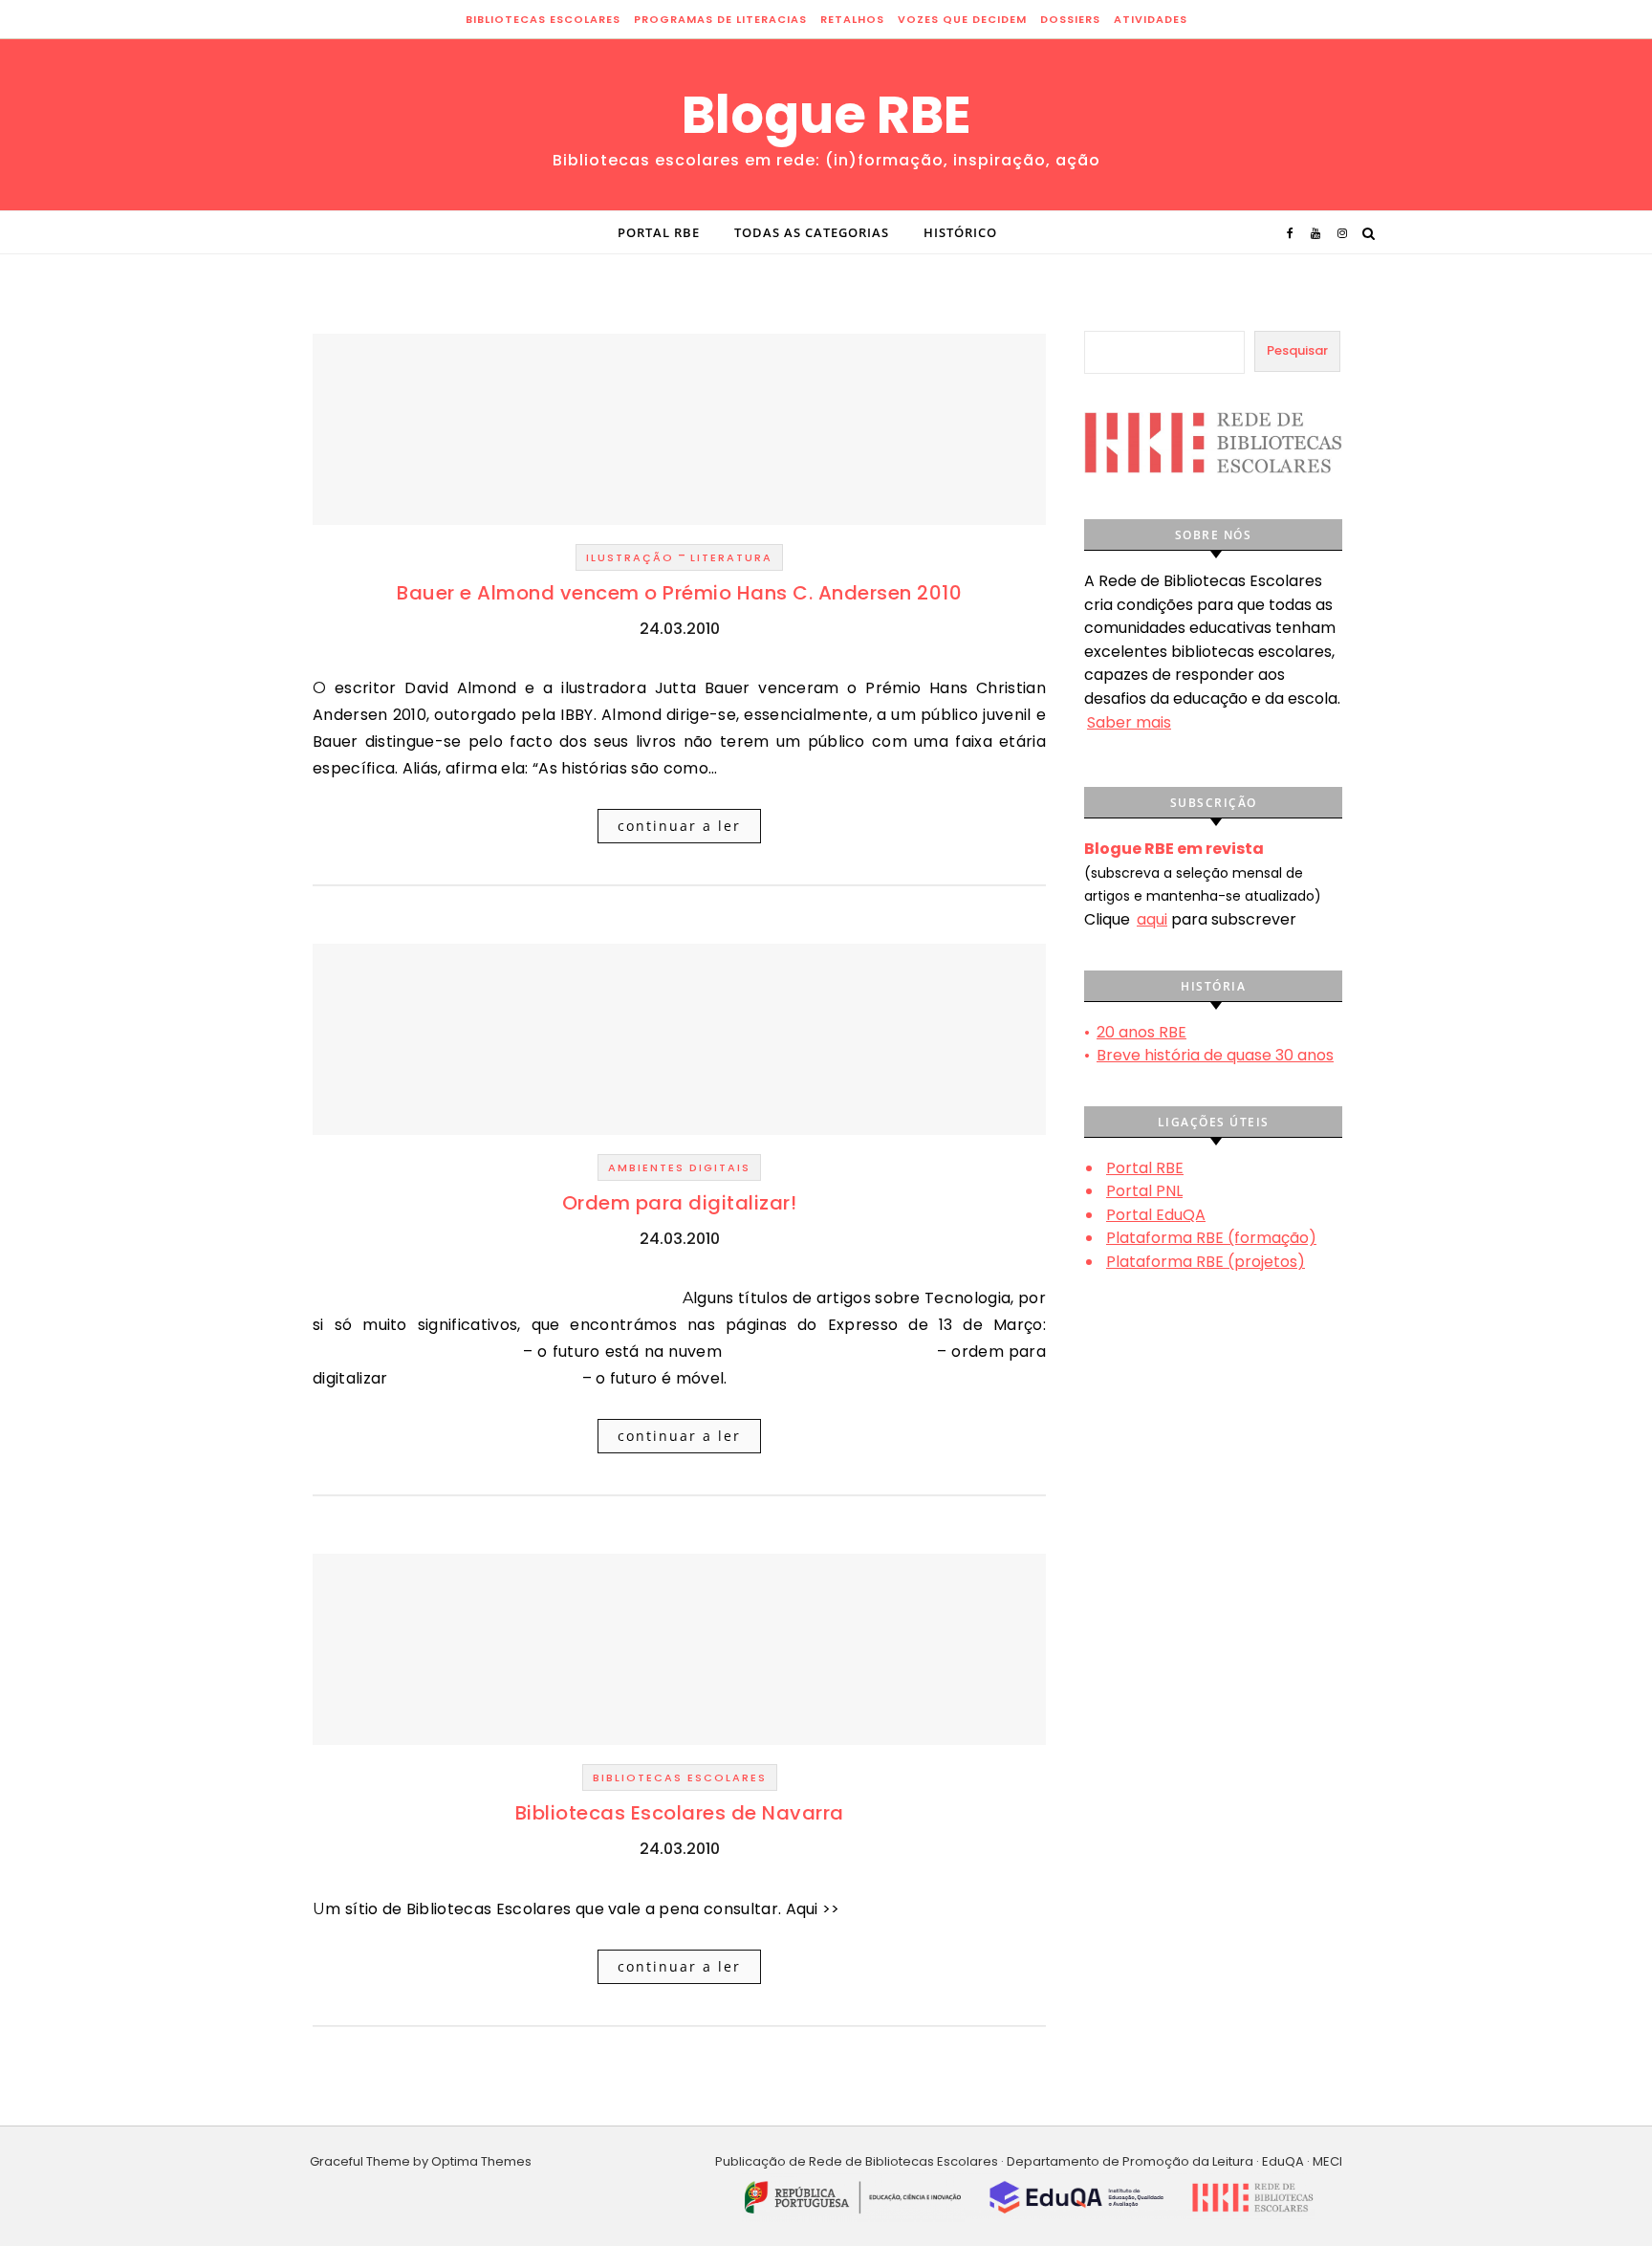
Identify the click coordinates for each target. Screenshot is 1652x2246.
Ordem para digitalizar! (680, 1203)
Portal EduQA (1156, 1215)
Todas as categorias (812, 232)
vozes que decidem (962, 19)
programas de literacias (720, 19)
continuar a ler (679, 826)
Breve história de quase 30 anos (1215, 1055)
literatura (731, 557)
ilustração (630, 557)
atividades (1151, 19)
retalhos (852, 19)
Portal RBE (659, 232)
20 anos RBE (1141, 1032)
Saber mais (1129, 722)
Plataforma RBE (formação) (1211, 1238)
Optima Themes (481, 2161)
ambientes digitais (679, 1167)
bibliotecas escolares (543, 19)
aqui (1152, 919)
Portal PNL (1144, 1191)
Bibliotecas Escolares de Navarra (680, 1813)
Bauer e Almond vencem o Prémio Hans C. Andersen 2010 (679, 593)
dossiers (1070, 19)
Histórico (960, 232)
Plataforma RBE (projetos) (1206, 1262)
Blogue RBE (826, 115)
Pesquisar (1297, 350)
